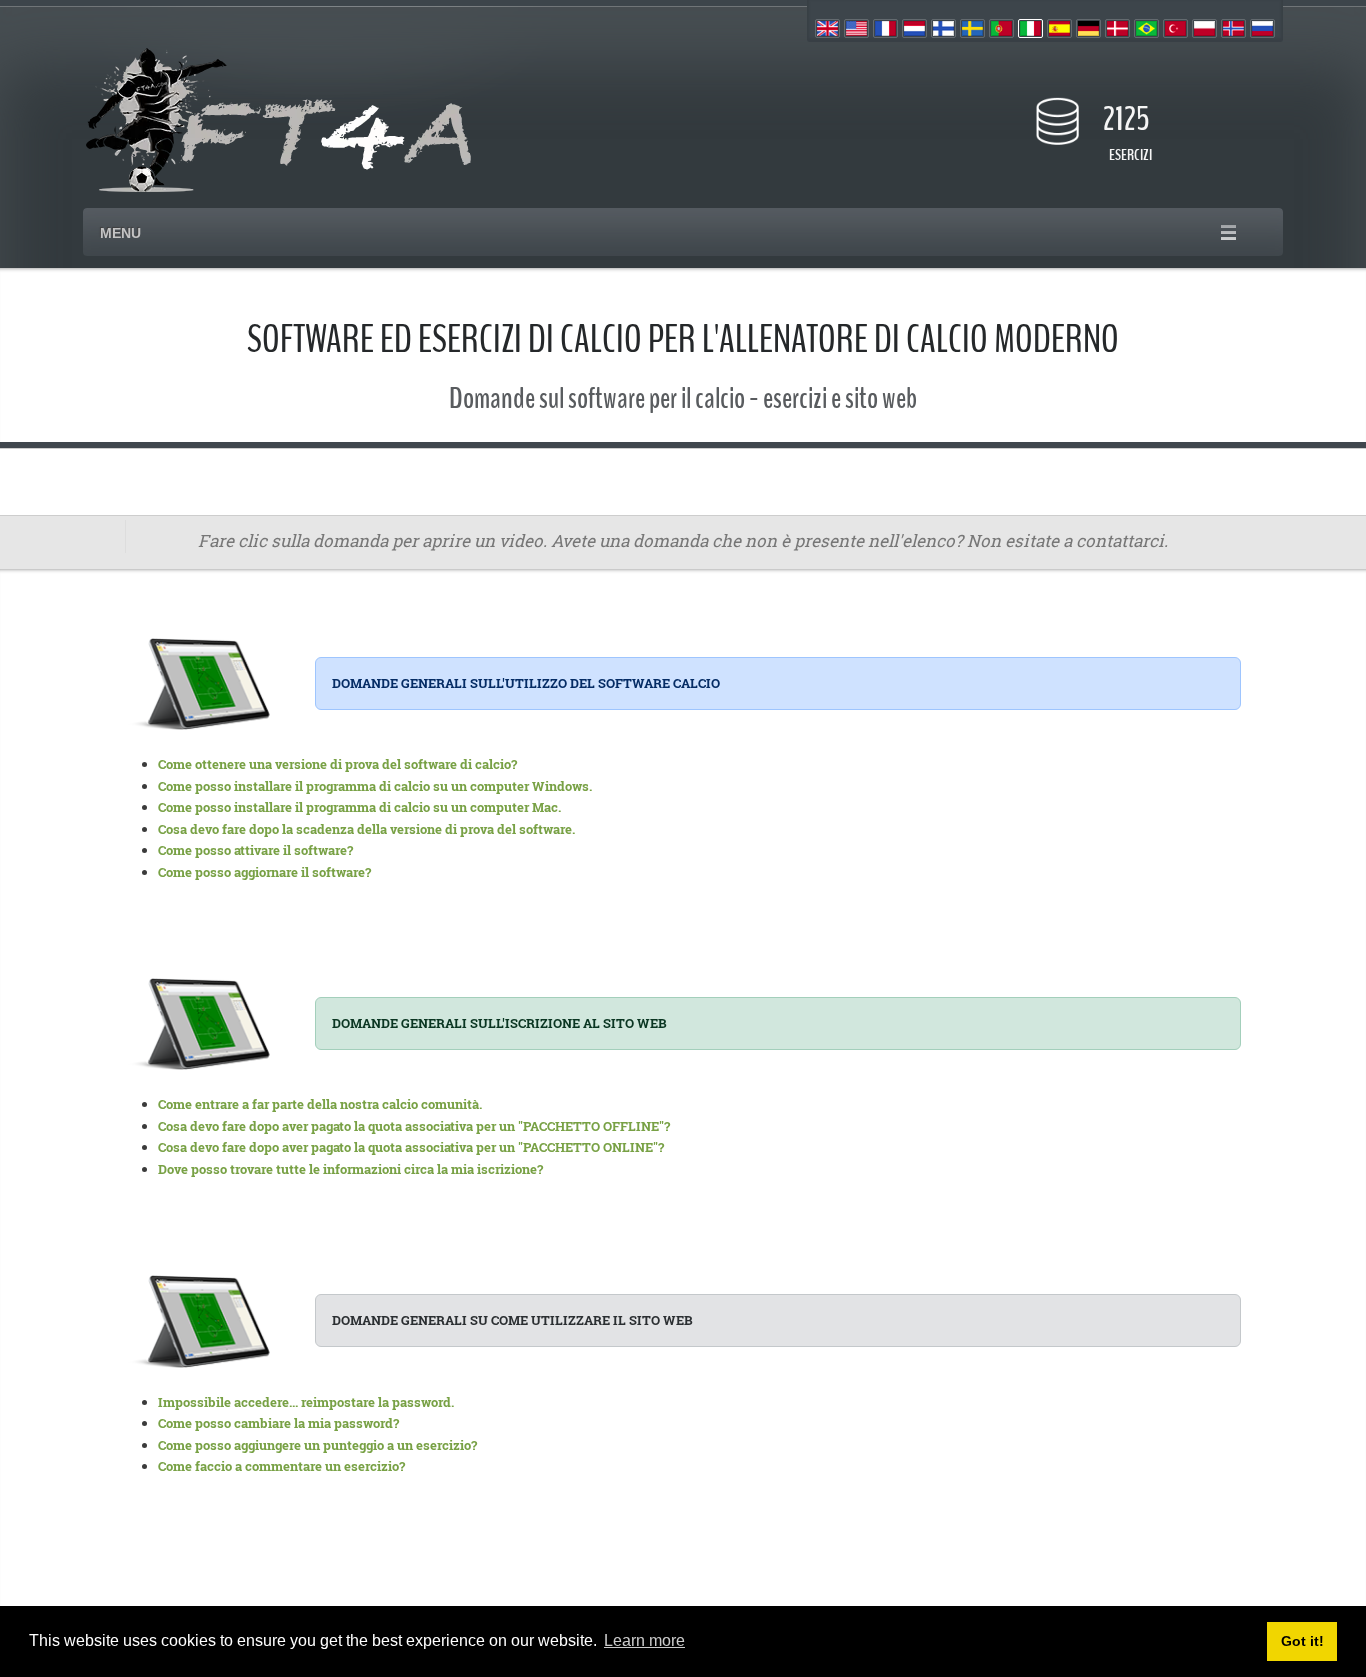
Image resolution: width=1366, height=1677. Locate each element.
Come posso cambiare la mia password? (278, 1423)
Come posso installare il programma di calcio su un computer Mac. (359, 807)
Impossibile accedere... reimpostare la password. (306, 1402)
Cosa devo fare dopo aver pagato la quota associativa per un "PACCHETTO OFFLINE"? (414, 1126)
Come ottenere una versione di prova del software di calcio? (337, 764)
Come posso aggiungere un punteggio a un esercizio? (317, 1445)
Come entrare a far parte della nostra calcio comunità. (320, 1104)
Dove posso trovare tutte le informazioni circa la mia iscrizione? (350, 1169)
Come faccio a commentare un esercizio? (281, 1466)
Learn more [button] (644, 1640)
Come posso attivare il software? (255, 850)
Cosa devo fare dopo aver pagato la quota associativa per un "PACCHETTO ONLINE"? (411, 1147)
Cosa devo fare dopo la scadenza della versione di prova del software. (366, 829)
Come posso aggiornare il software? (264, 872)
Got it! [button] (1302, 1641)
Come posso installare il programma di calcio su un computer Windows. (375, 786)
